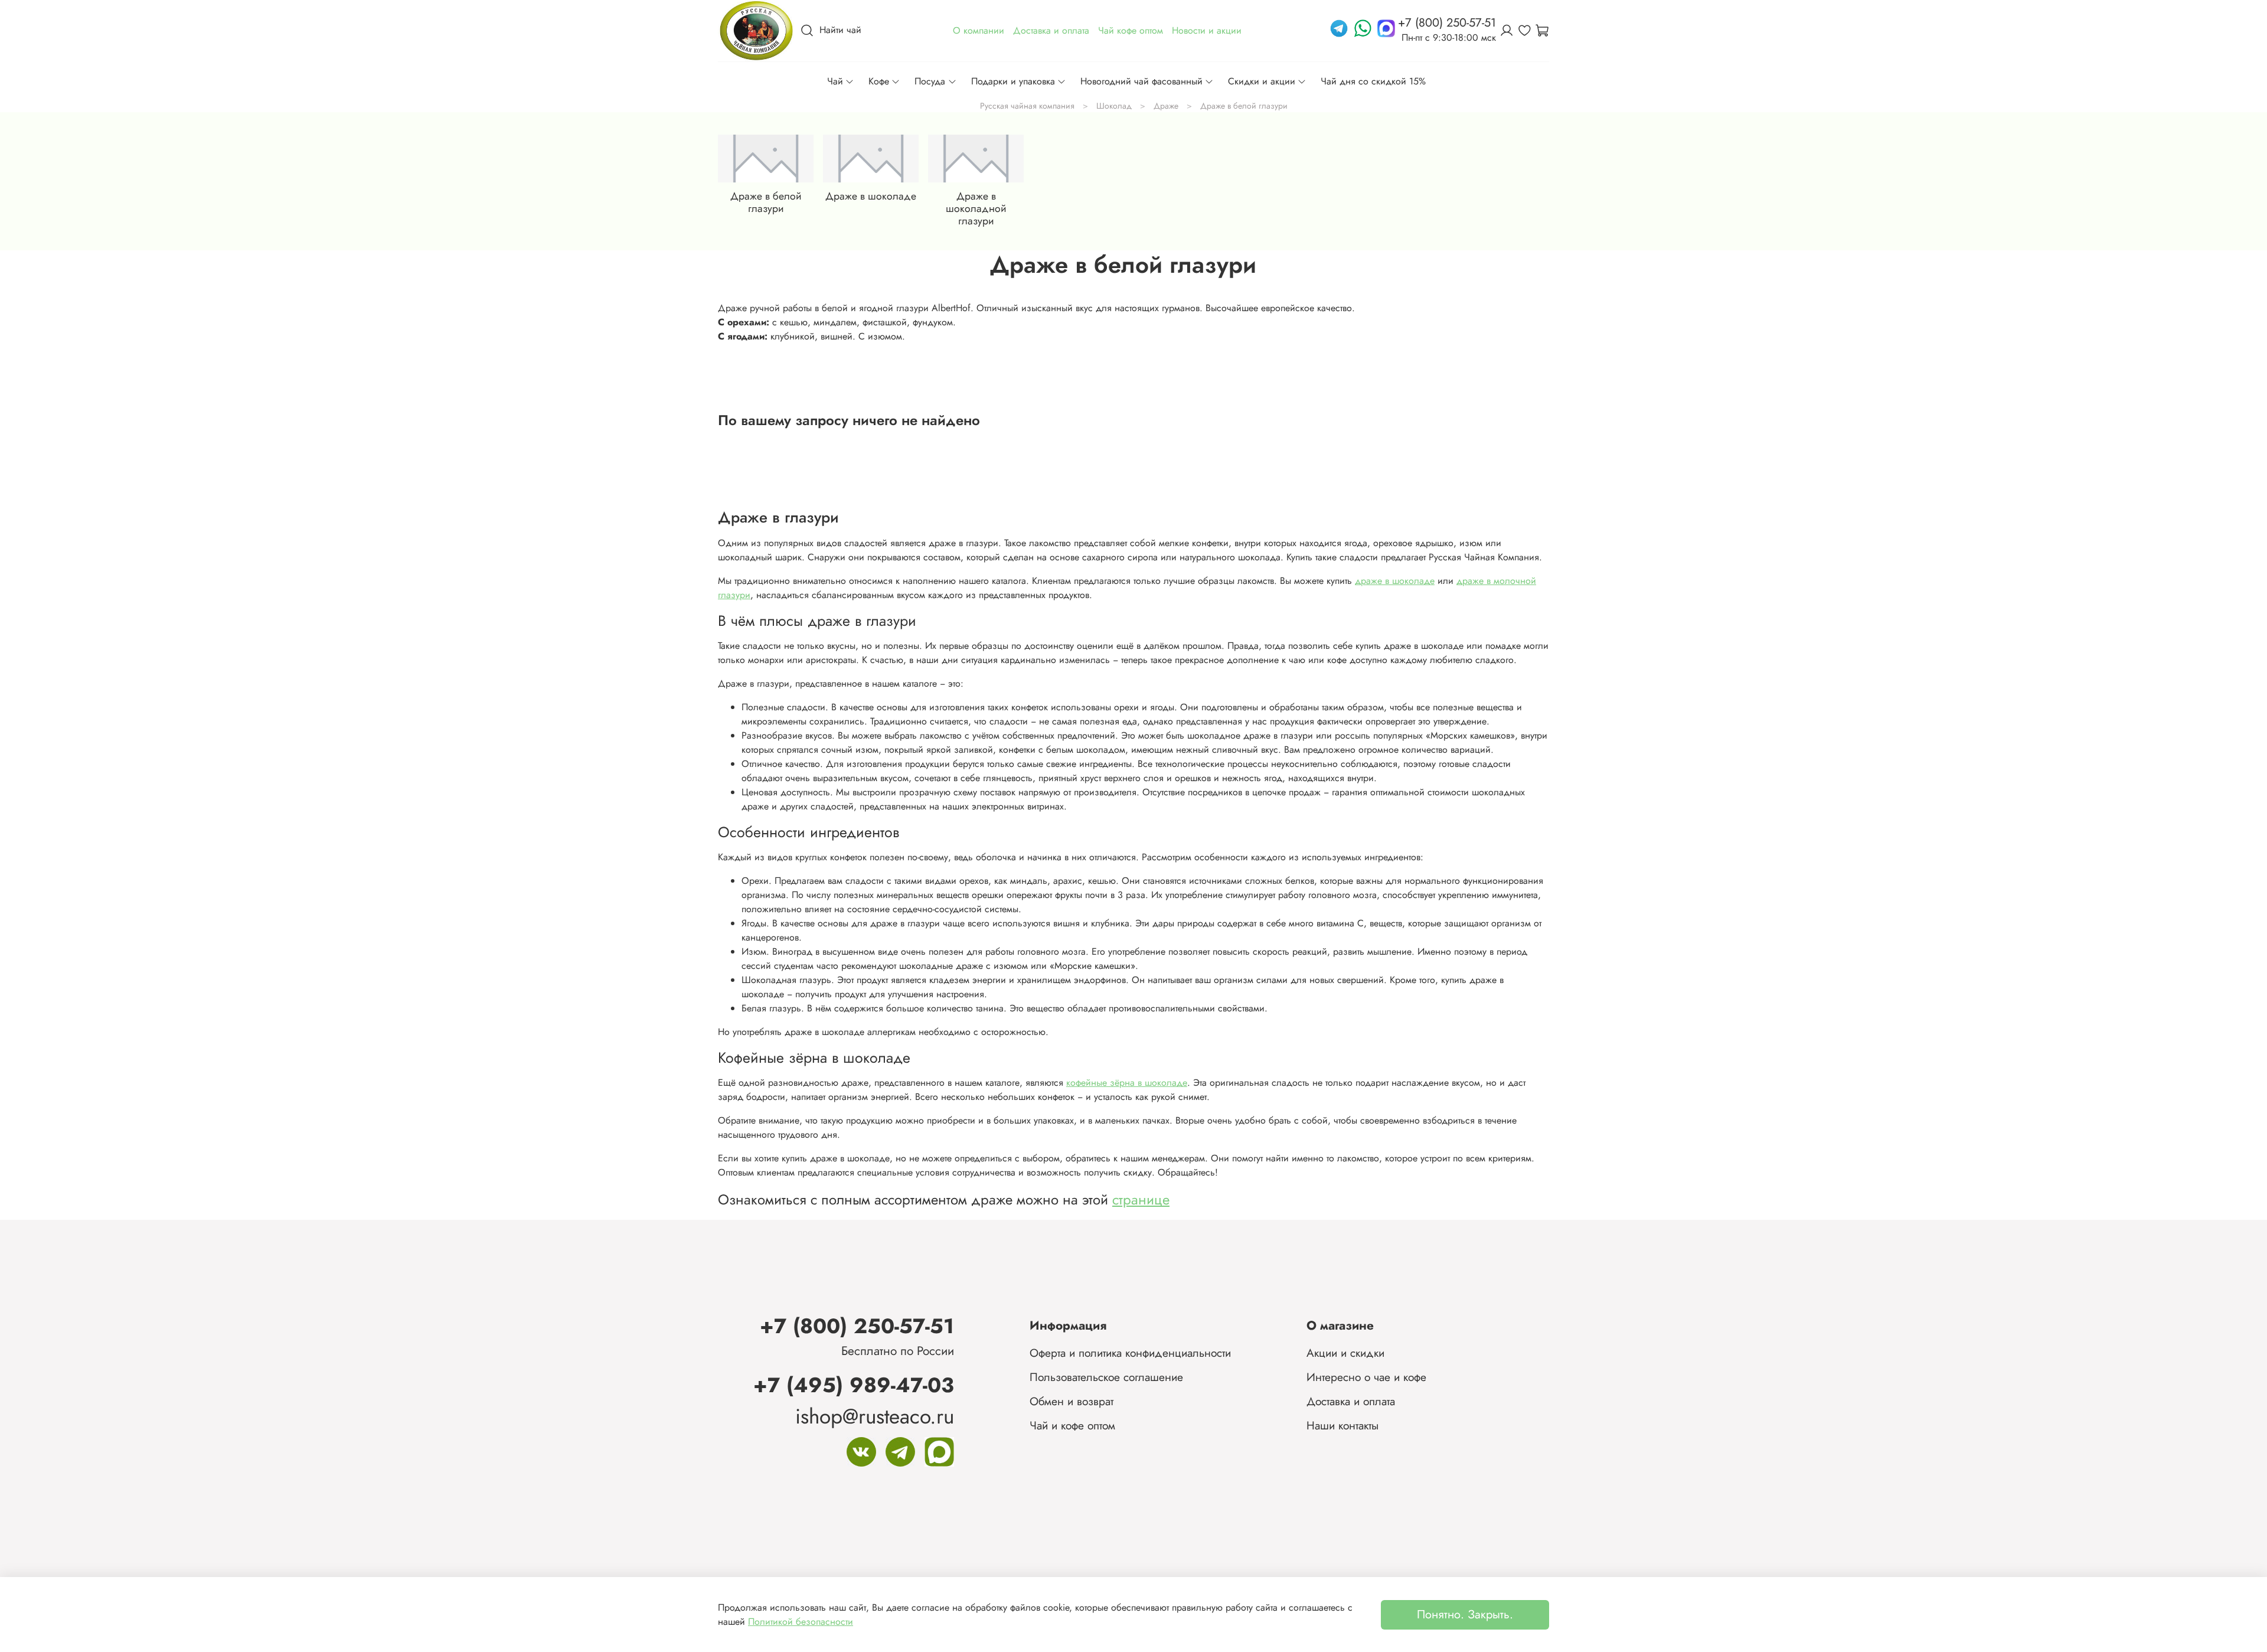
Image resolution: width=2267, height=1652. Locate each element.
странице (1141, 1199)
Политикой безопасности (801, 1622)
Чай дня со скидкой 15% (1373, 81)
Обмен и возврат (1072, 1401)
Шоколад (1114, 106)
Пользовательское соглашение (1106, 1377)
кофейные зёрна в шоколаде (1127, 1083)
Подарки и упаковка (1013, 81)
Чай (835, 81)
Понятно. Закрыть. (1465, 1615)
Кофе (879, 81)
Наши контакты (1342, 1425)
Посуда (930, 81)
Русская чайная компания (1027, 106)
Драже (1166, 106)
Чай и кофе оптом (1072, 1425)
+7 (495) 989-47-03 (854, 1385)
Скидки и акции (1262, 81)
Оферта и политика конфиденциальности (1130, 1353)
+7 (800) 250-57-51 (857, 1326)
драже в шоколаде (1395, 581)
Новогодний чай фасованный (1141, 81)
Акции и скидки (1345, 1353)
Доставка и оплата (1351, 1401)
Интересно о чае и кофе (1366, 1377)
